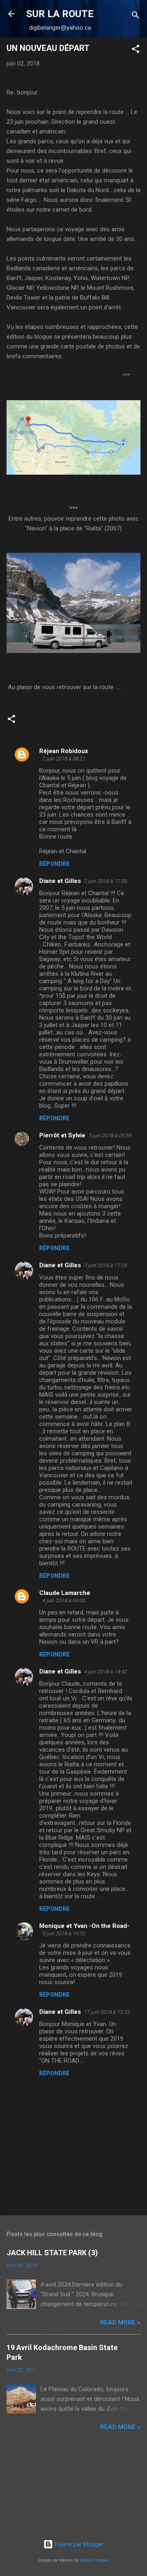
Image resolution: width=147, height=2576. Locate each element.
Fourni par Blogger (78, 2544)
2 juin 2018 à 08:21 (64, 759)
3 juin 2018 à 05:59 (110, 1136)
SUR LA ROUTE (60, 14)
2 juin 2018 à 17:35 (106, 881)
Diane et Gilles (60, 881)
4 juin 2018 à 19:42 (106, 1672)
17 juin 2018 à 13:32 (107, 2012)
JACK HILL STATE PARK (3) (52, 2253)
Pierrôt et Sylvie (62, 1135)
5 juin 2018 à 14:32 (64, 1933)
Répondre (54, 864)
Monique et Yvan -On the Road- (84, 1926)
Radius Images (95, 2560)
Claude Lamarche (65, 1593)
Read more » (120, 2322)
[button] (136, 50)
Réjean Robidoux (64, 751)
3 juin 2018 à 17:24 (106, 1265)
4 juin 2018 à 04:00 (64, 1600)
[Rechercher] (136, 16)
